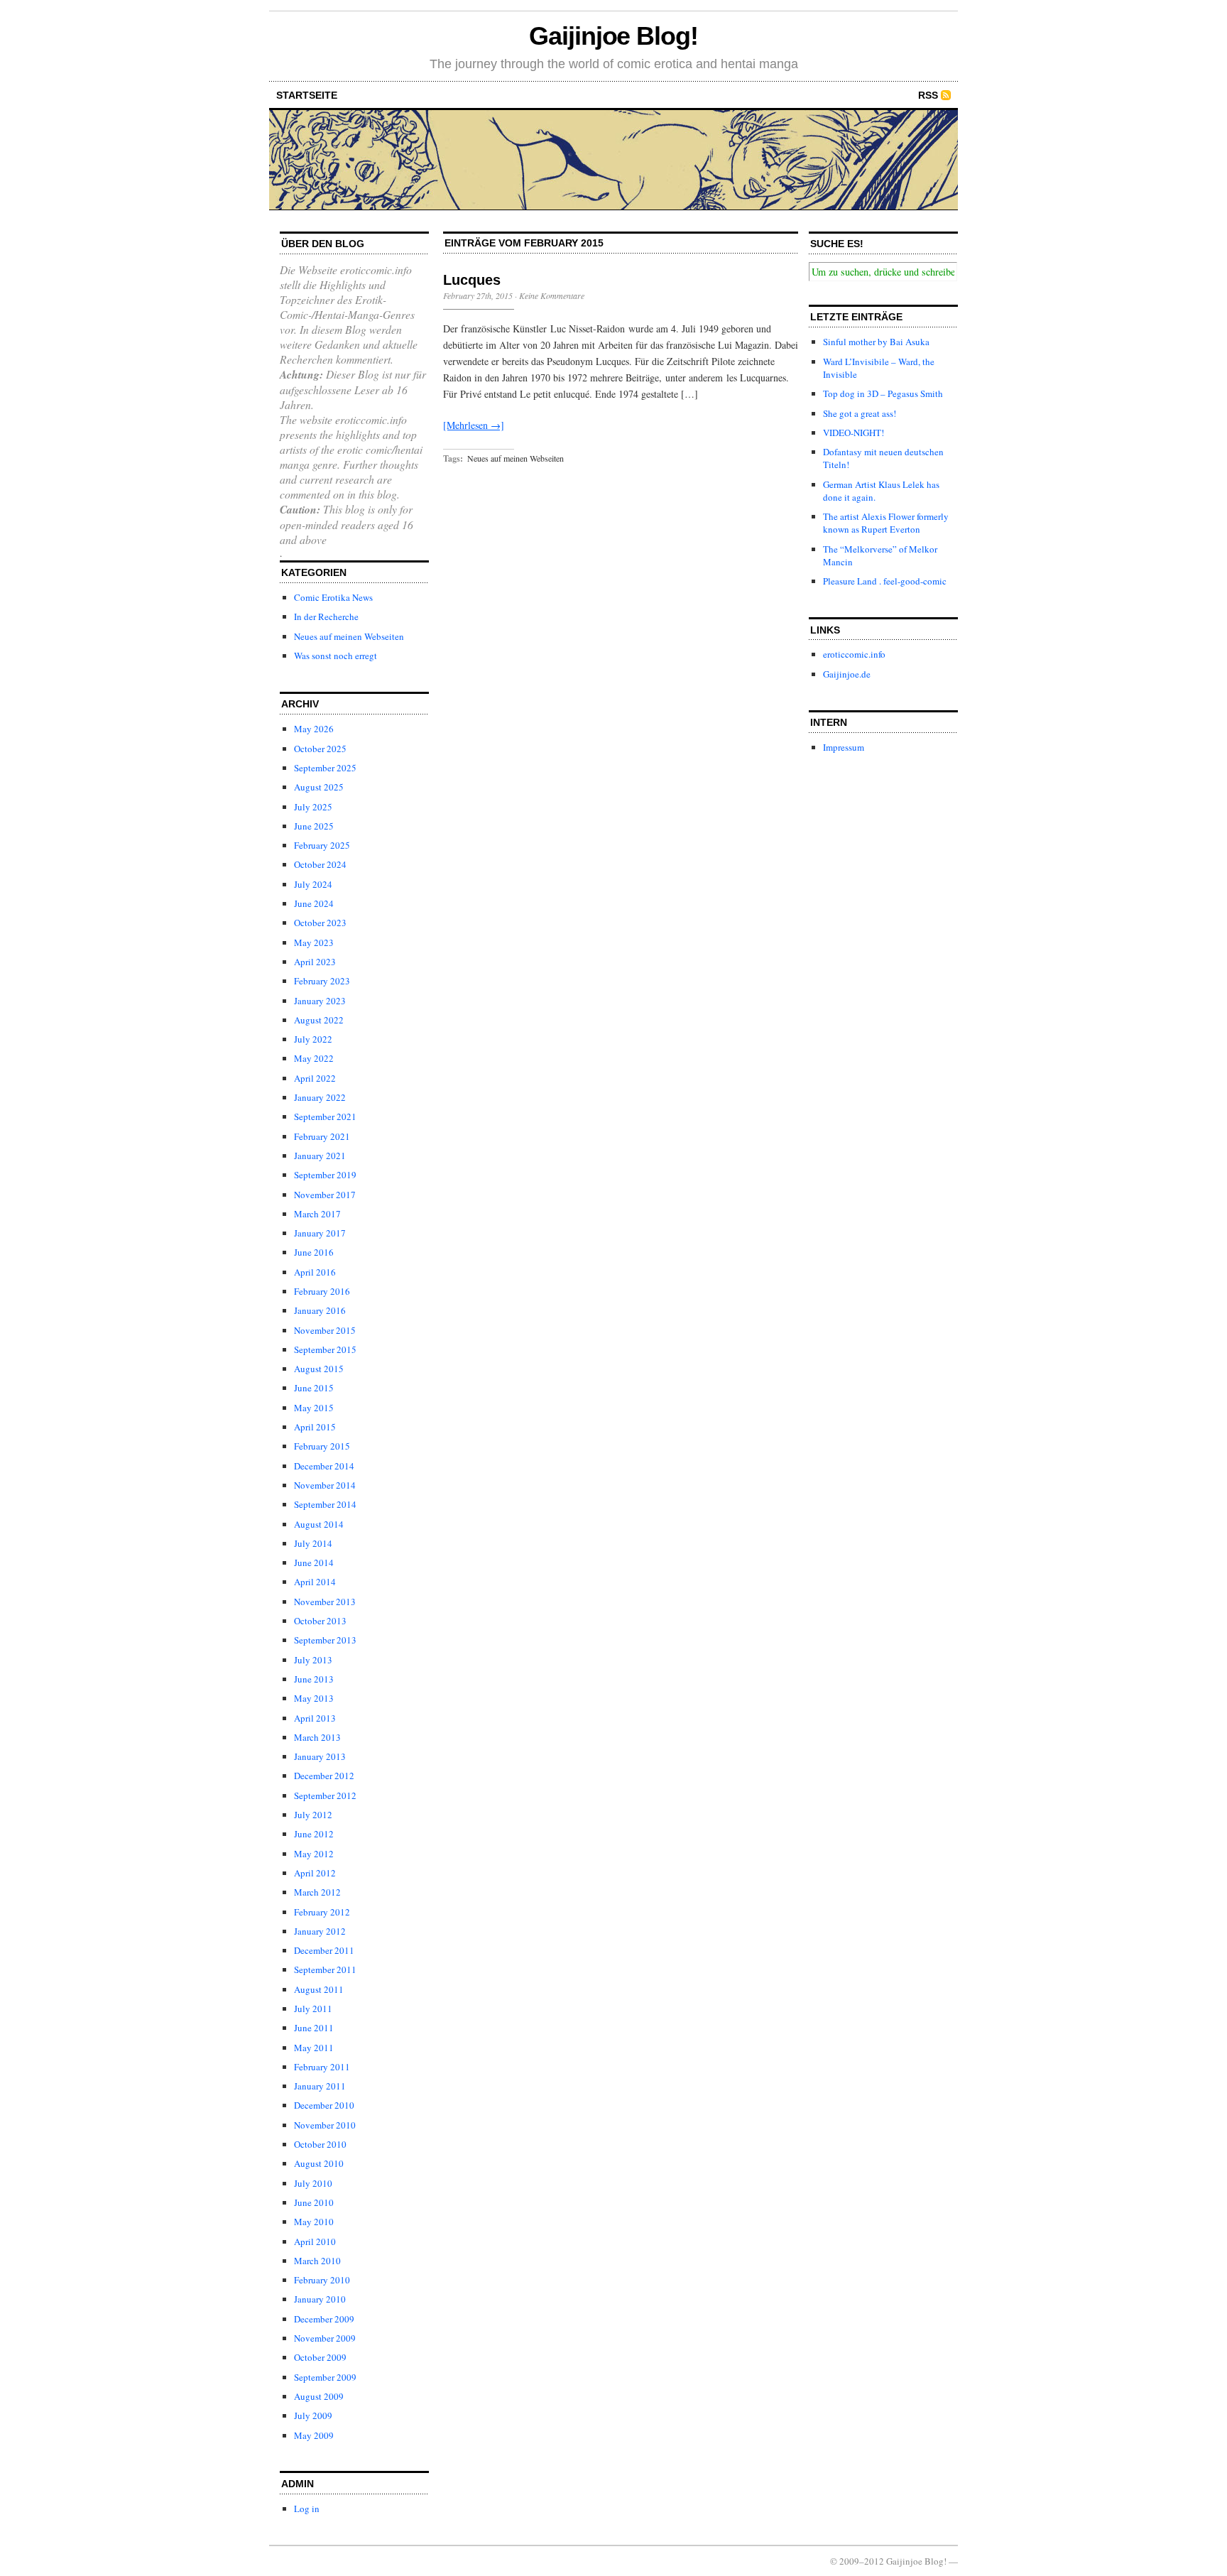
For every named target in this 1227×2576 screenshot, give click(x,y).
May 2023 (314, 942)
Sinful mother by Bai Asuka (876, 342)
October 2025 (320, 749)
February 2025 (322, 845)
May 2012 (314, 1854)
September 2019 (325, 1175)
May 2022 (314, 1058)
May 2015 (314, 1408)
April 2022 (315, 1078)
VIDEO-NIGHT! (854, 433)
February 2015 (322, 1446)
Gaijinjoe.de (847, 674)
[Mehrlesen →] (474, 425)
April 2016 (315, 1272)
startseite (307, 95)
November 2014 (325, 1485)
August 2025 (319, 787)
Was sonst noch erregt (336, 656)
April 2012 (315, 1873)
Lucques (472, 280)
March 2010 (317, 2261)
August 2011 (319, 1989)
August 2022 (319, 1020)
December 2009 (324, 2319)
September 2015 (325, 1349)
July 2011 (313, 2009)
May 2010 (314, 2222)
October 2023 (320, 923)
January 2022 (320, 1097)
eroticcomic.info (854, 654)
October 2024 (320, 864)
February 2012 (322, 1912)
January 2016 (320, 1310)
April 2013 (315, 1718)
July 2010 (313, 2183)
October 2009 (320, 2357)
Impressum (844, 747)
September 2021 (325, 1116)
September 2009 (325, 2377)
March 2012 (317, 1892)
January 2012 (320, 1931)
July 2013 (313, 1660)
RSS (928, 95)
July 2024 (313, 884)
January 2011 (320, 2086)
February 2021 (322, 1136)
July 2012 (313, 1815)
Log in (307, 2509)
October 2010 (320, 2144)
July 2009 (313, 2415)
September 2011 (325, 1969)
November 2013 (325, 1602)
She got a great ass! (860, 413)
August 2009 (319, 2396)
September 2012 (325, 1795)
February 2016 (322, 1291)
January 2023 (320, 1001)
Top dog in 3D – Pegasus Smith (883, 393)
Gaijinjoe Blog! (613, 36)
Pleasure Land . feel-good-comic (885, 581)
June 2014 (314, 1563)
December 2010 (324, 2105)
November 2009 (325, 2338)
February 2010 (322, 2280)
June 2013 (314, 1679)
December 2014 (324, 1466)
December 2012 (324, 1776)
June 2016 (314, 1252)
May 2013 (314, 1698)
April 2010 (315, 2241)
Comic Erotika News (333, 597)
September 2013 (325, 1640)
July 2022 (313, 1039)
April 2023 (315, 962)
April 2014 (315, 1582)
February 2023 (322, 981)
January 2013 (320, 1756)
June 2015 (314, 1388)
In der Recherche (326, 616)
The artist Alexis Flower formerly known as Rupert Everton (886, 523)
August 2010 (319, 2163)
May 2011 (314, 2048)
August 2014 (319, 1524)
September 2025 (325, 768)
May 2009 (314, 2435)
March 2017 (317, 1214)
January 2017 (320, 1233)
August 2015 (319, 1369)
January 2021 (320, 1156)
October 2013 (320, 1621)
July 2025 (313, 807)
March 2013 (317, 1737)
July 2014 (313, 1543)
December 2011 (324, 1950)
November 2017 (325, 1195)
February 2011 (322, 2067)
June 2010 (314, 2202)
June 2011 (314, 2028)
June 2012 (314, 1834)
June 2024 (314, 903)
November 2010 (325, 2125)
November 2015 (325, 1330)
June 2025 (314, 826)
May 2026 (314, 729)
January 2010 (320, 2299)
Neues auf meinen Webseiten (349, 636)
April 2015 (315, 1427)
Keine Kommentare (552, 295)
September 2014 (325, 1504)
